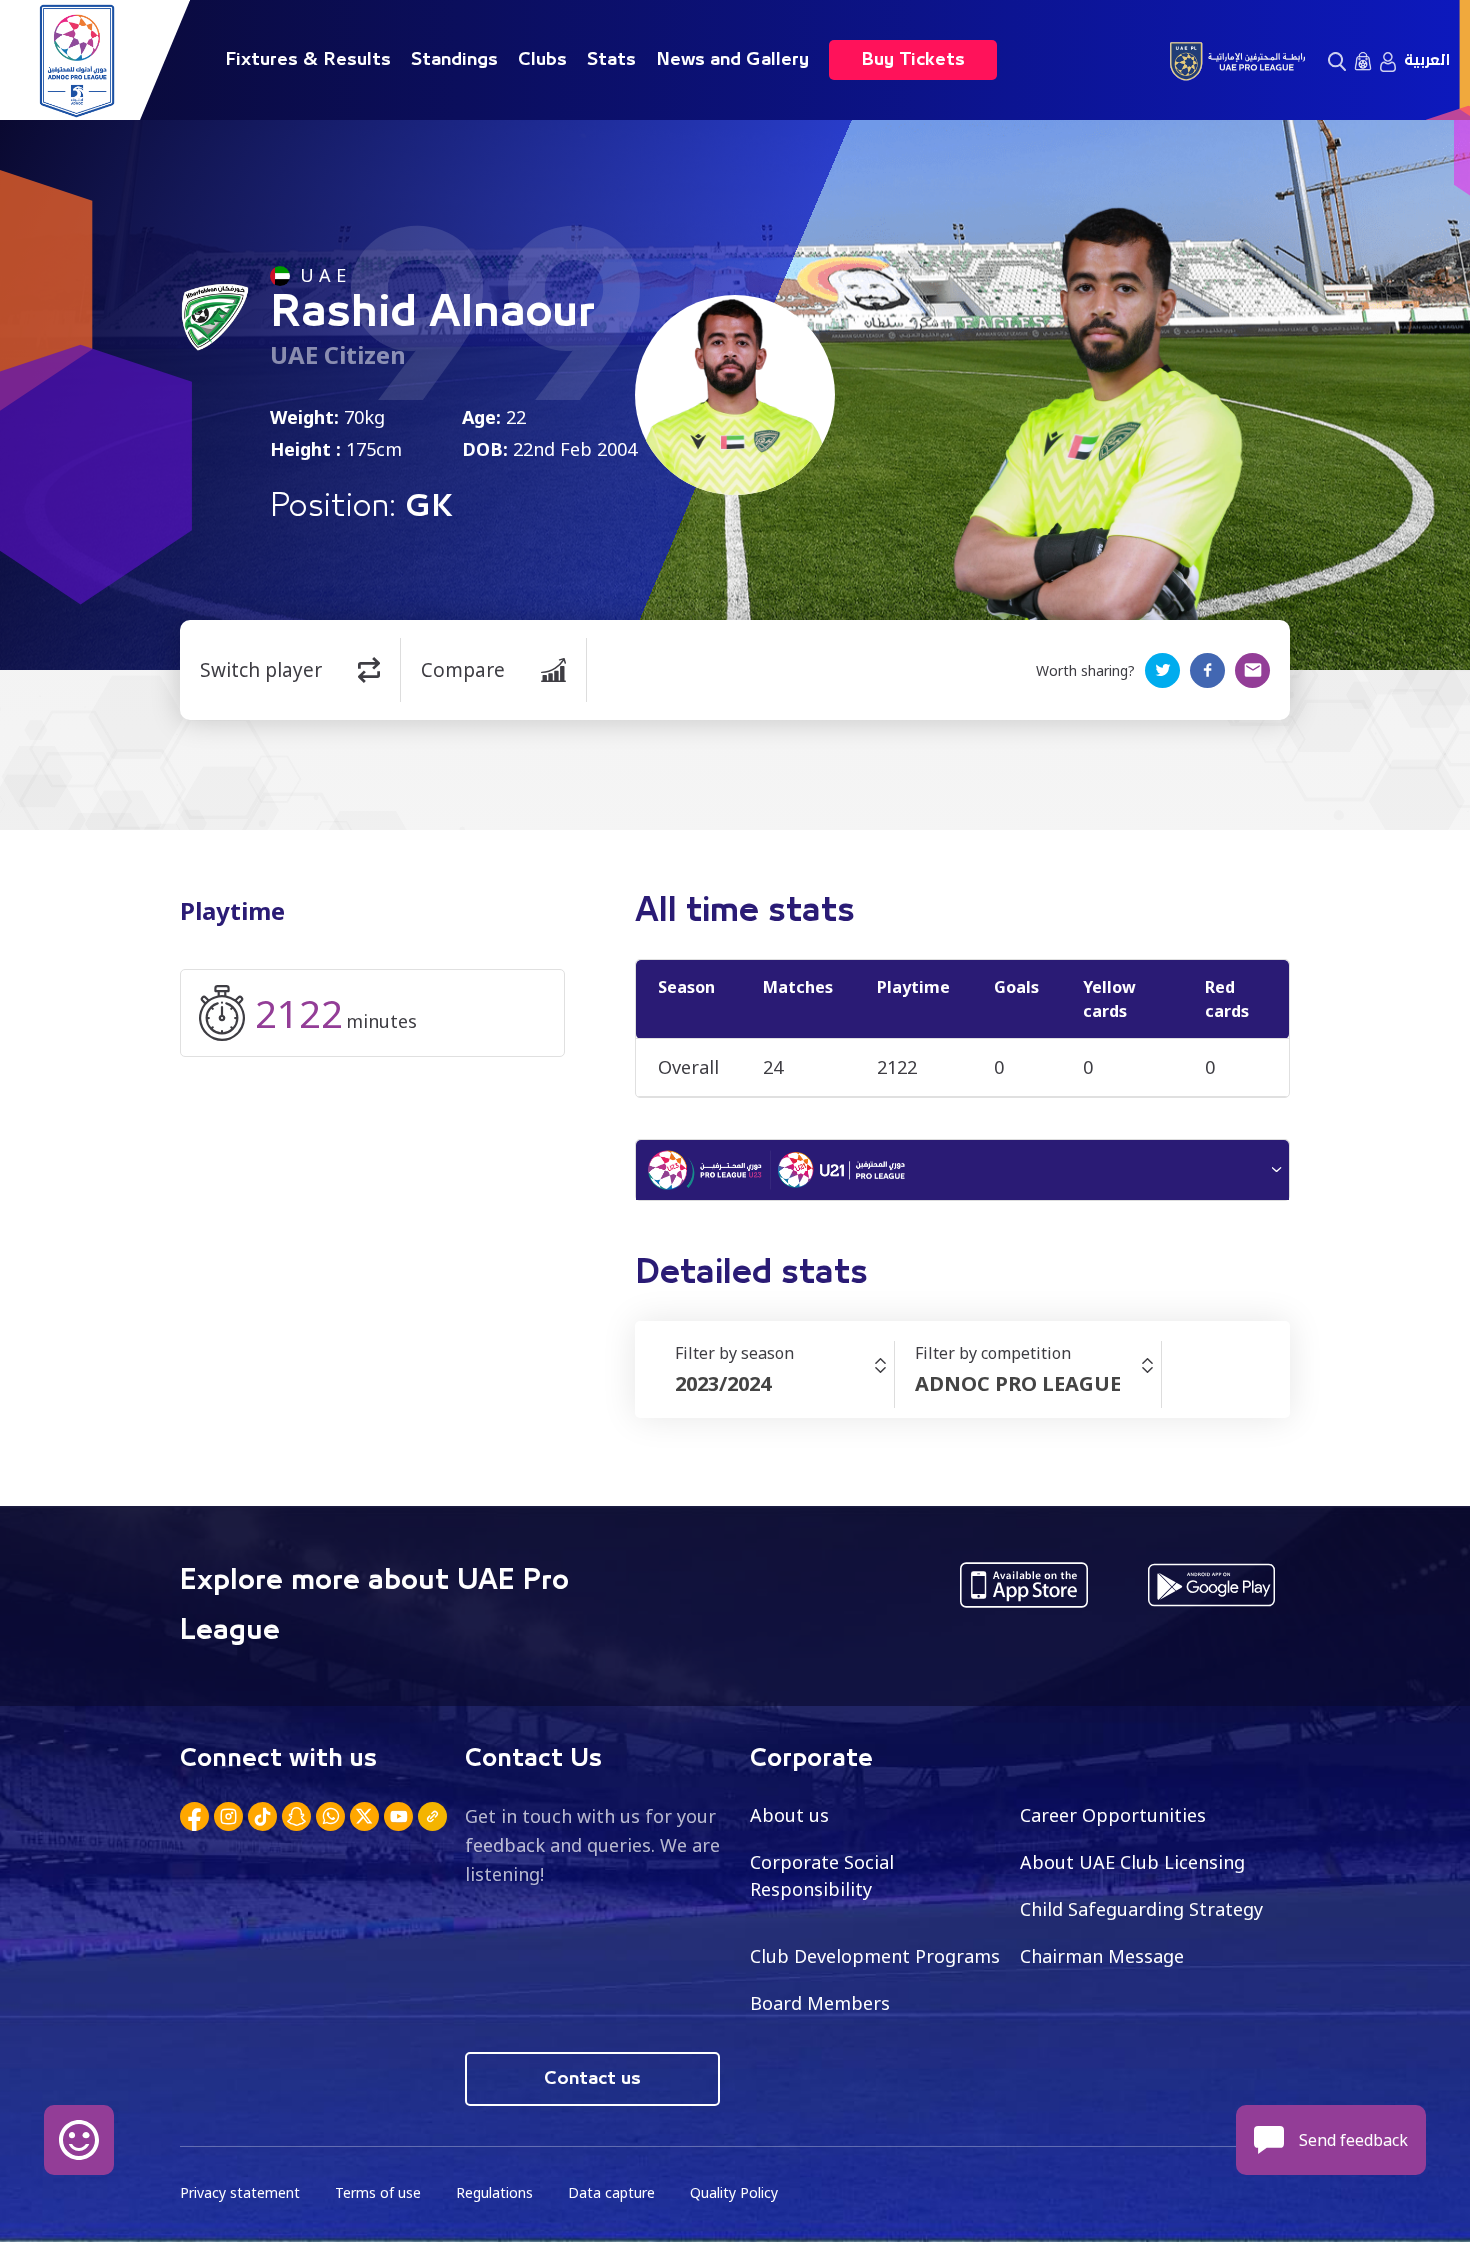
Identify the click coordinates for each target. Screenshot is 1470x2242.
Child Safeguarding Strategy (1141, 1909)
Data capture (611, 2192)
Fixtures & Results (308, 60)
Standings (454, 60)
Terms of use (378, 2192)
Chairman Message (1102, 1956)
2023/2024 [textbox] (723, 1383)
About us (789, 1815)
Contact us (592, 2079)
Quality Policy (734, 2192)
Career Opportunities (1113, 1815)
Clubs (542, 60)
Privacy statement (240, 2192)
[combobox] (784, 1384)
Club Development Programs (875, 1956)
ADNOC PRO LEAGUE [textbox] (1018, 1383)
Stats (611, 60)
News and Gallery (732, 60)
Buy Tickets (913, 60)
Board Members (820, 2003)
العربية (1427, 60)
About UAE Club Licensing (1132, 1862)
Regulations (494, 2192)
